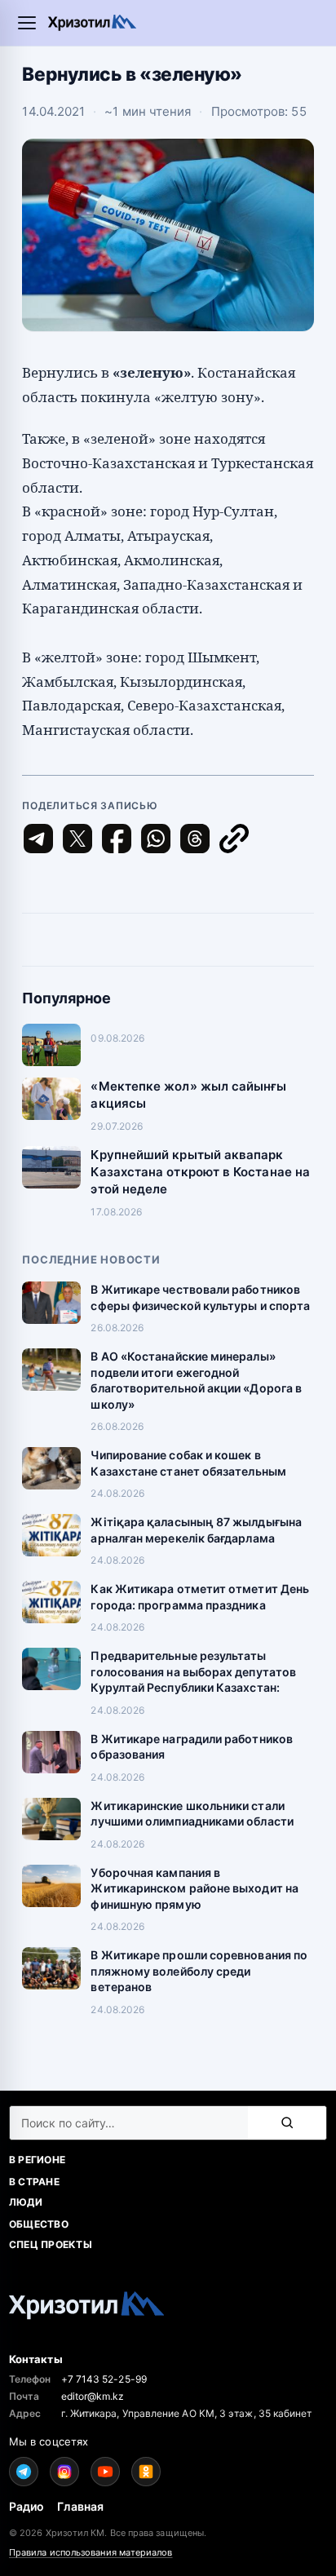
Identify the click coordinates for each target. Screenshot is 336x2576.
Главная (80, 2506)
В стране (34, 2182)
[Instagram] (64, 2472)
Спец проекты (51, 2244)
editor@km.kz (93, 2396)
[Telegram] (38, 839)
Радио (27, 2506)
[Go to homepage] (92, 22)
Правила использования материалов (91, 2552)
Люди (26, 2202)
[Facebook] (117, 839)
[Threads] (195, 839)
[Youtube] (105, 2472)
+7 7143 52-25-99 (104, 2379)
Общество (39, 2224)
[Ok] (146, 2472)
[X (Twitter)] (77, 839)
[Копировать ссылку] (234, 839)
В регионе (37, 2160)
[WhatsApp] (156, 839)
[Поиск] (287, 2123)
